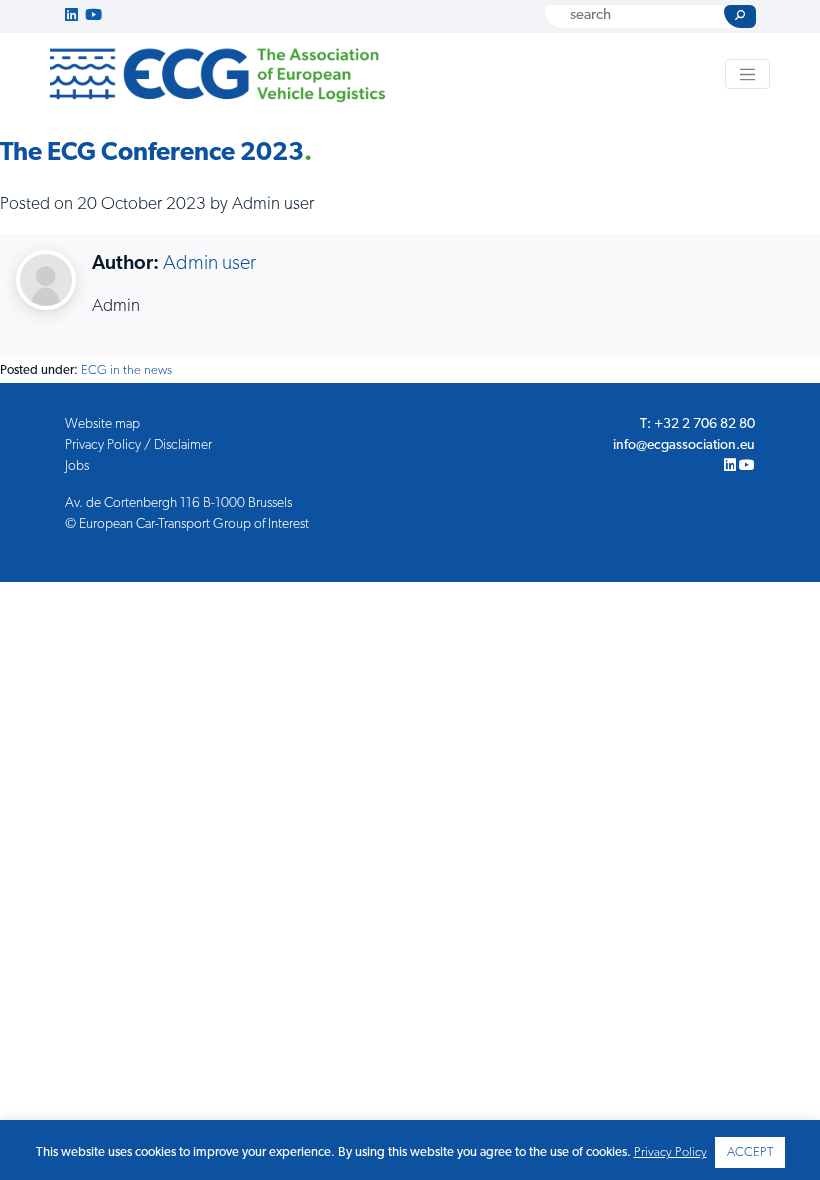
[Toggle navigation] (748, 74)
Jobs (77, 466)
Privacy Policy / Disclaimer (138, 445)
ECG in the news (126, 370)
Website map (102, 424)
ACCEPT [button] (750, 1152)
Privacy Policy (670, 1152)
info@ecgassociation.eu (684, 445)
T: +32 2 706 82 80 (697, 424)
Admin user (209, 264)
